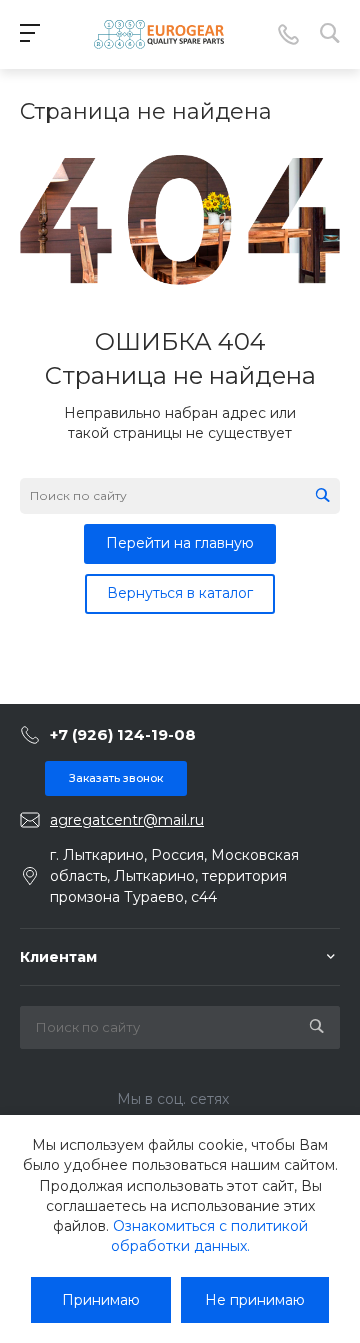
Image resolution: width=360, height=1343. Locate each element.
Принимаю (101, 1300)
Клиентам (58, 957)
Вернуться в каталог (180, 593)
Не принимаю (255, 1300)
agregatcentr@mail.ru (127, 820)
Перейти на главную (180, 543)
